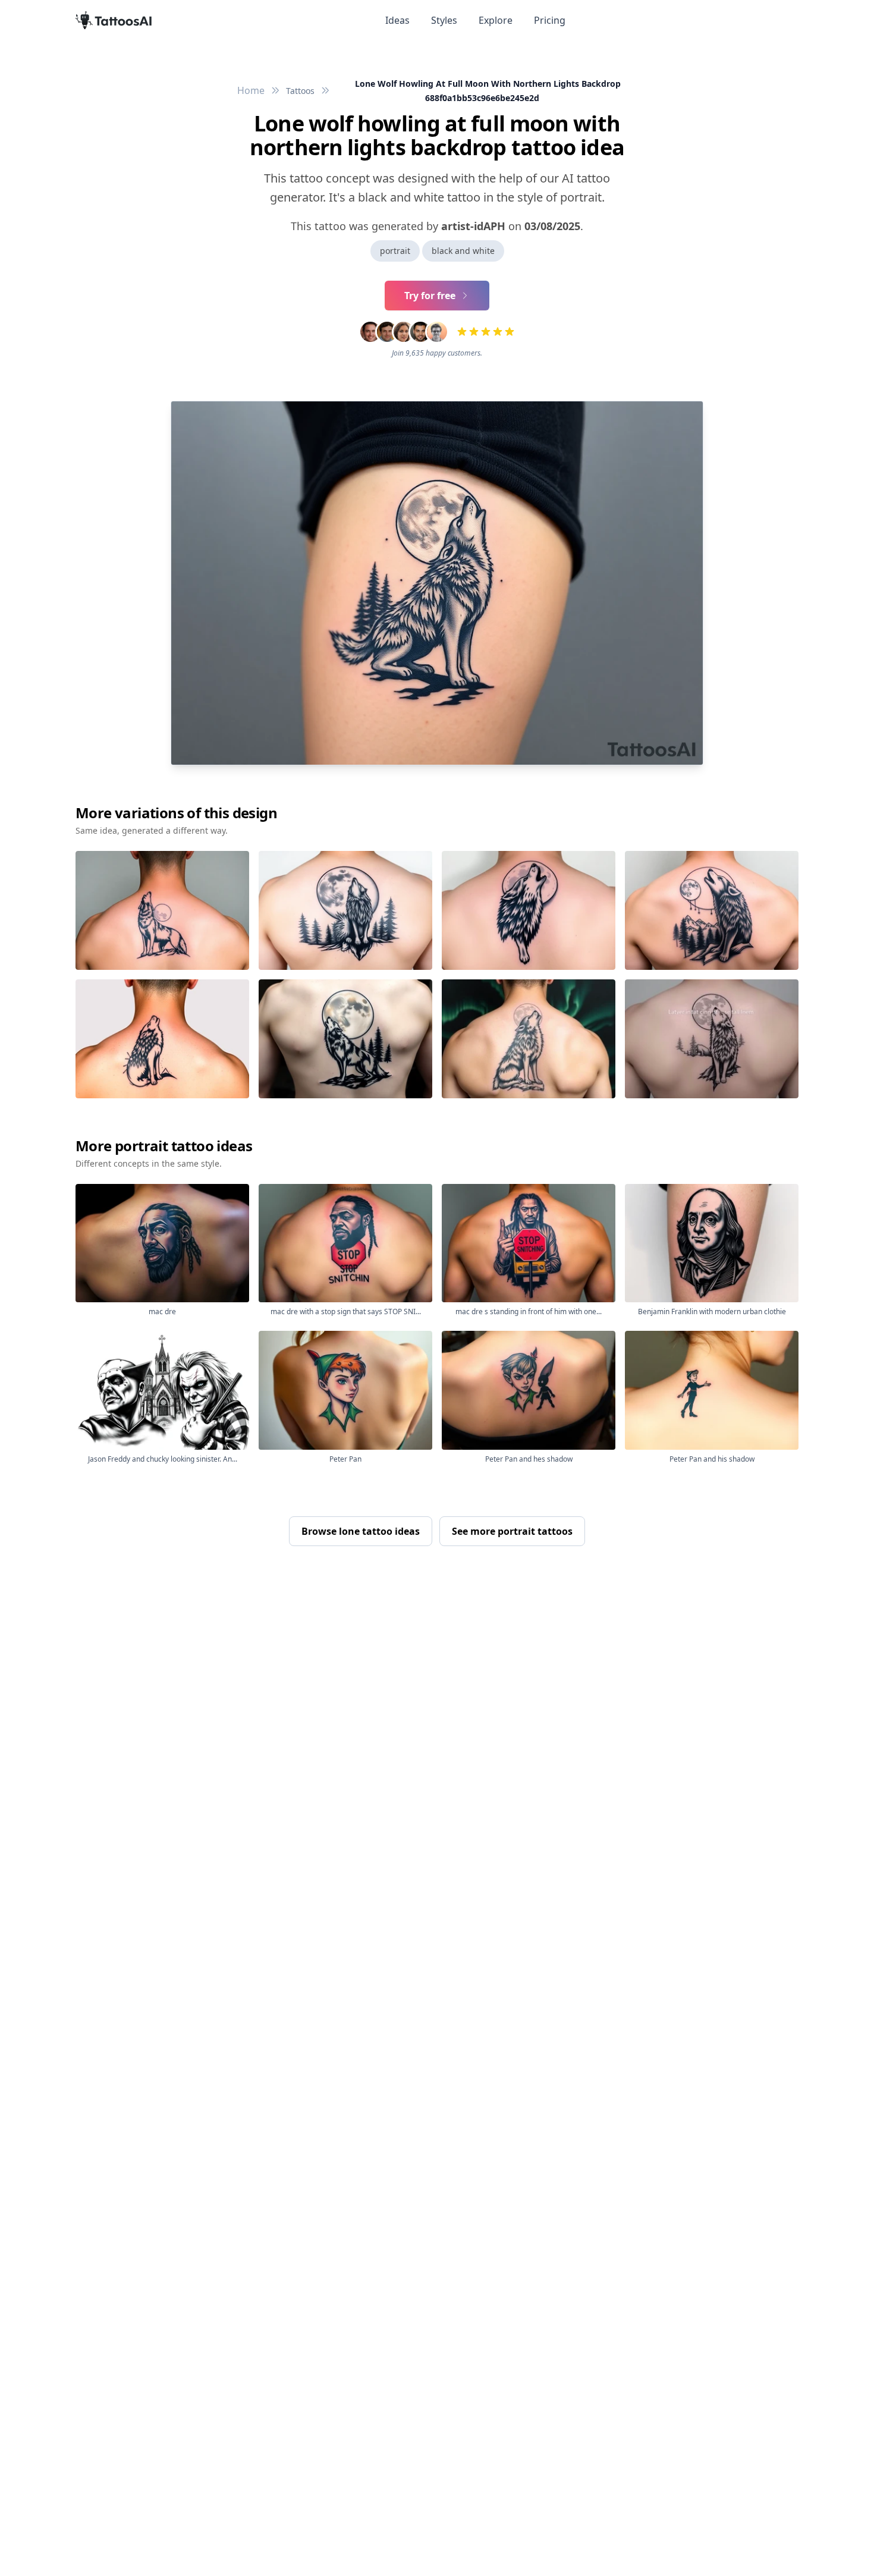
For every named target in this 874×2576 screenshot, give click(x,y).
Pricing (550, 20)
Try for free (430, 296)
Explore (496, 20)
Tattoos (300, 91)
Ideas (397, 20)
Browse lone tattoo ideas (361, 1531)
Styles (444, 20)
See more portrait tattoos (512, 1531)
